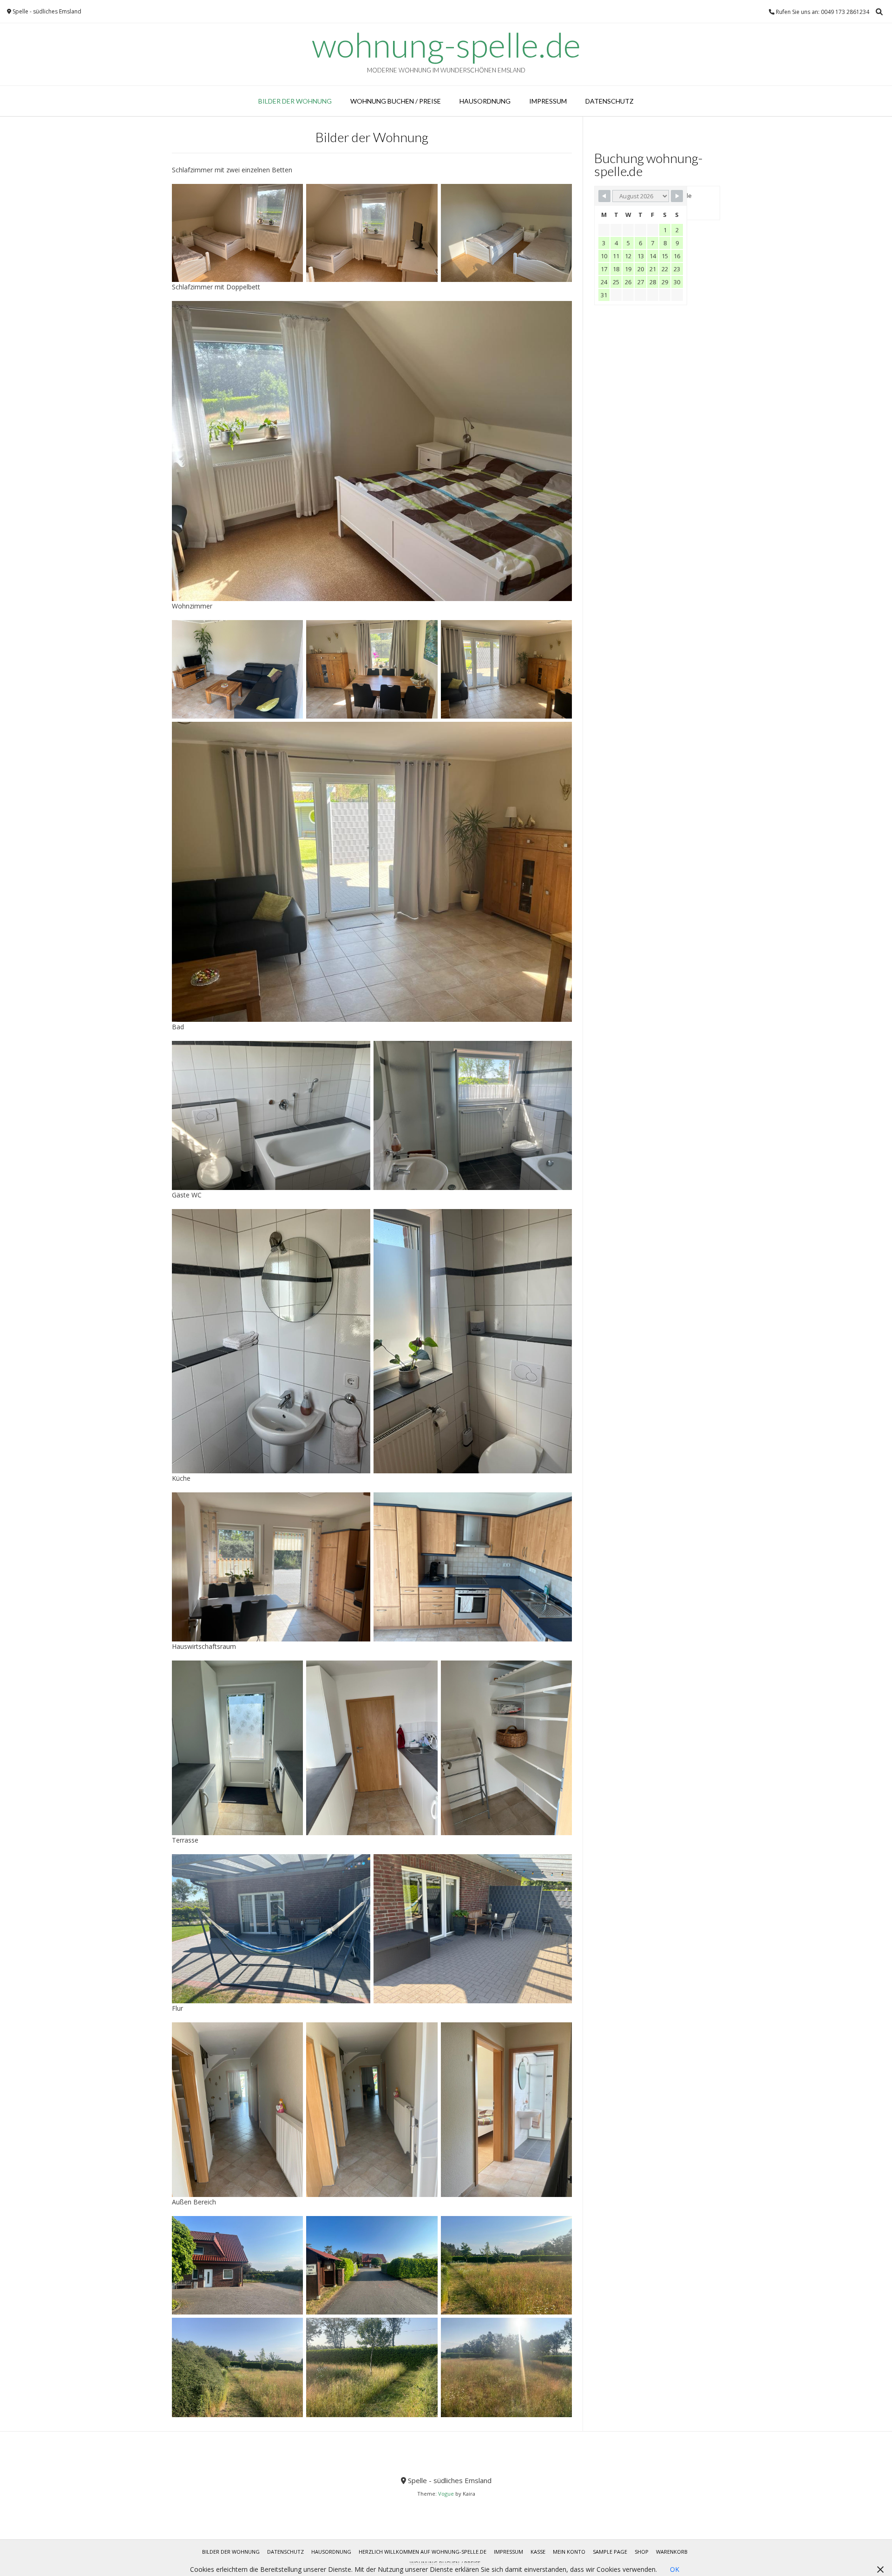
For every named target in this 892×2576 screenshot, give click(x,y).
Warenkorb (672, 2552)
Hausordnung (485, 101)
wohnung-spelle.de (446, 45)
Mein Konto (569, 2552)
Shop (642, 2552)
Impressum (548, 101)
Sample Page (610, 2552)
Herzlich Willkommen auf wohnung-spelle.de (423, 2552)
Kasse (538, 2552)
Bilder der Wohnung (295, 101)
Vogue (446, 2494)
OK (675, 2569)
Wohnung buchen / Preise (396, 101)
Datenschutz (610, 101)
